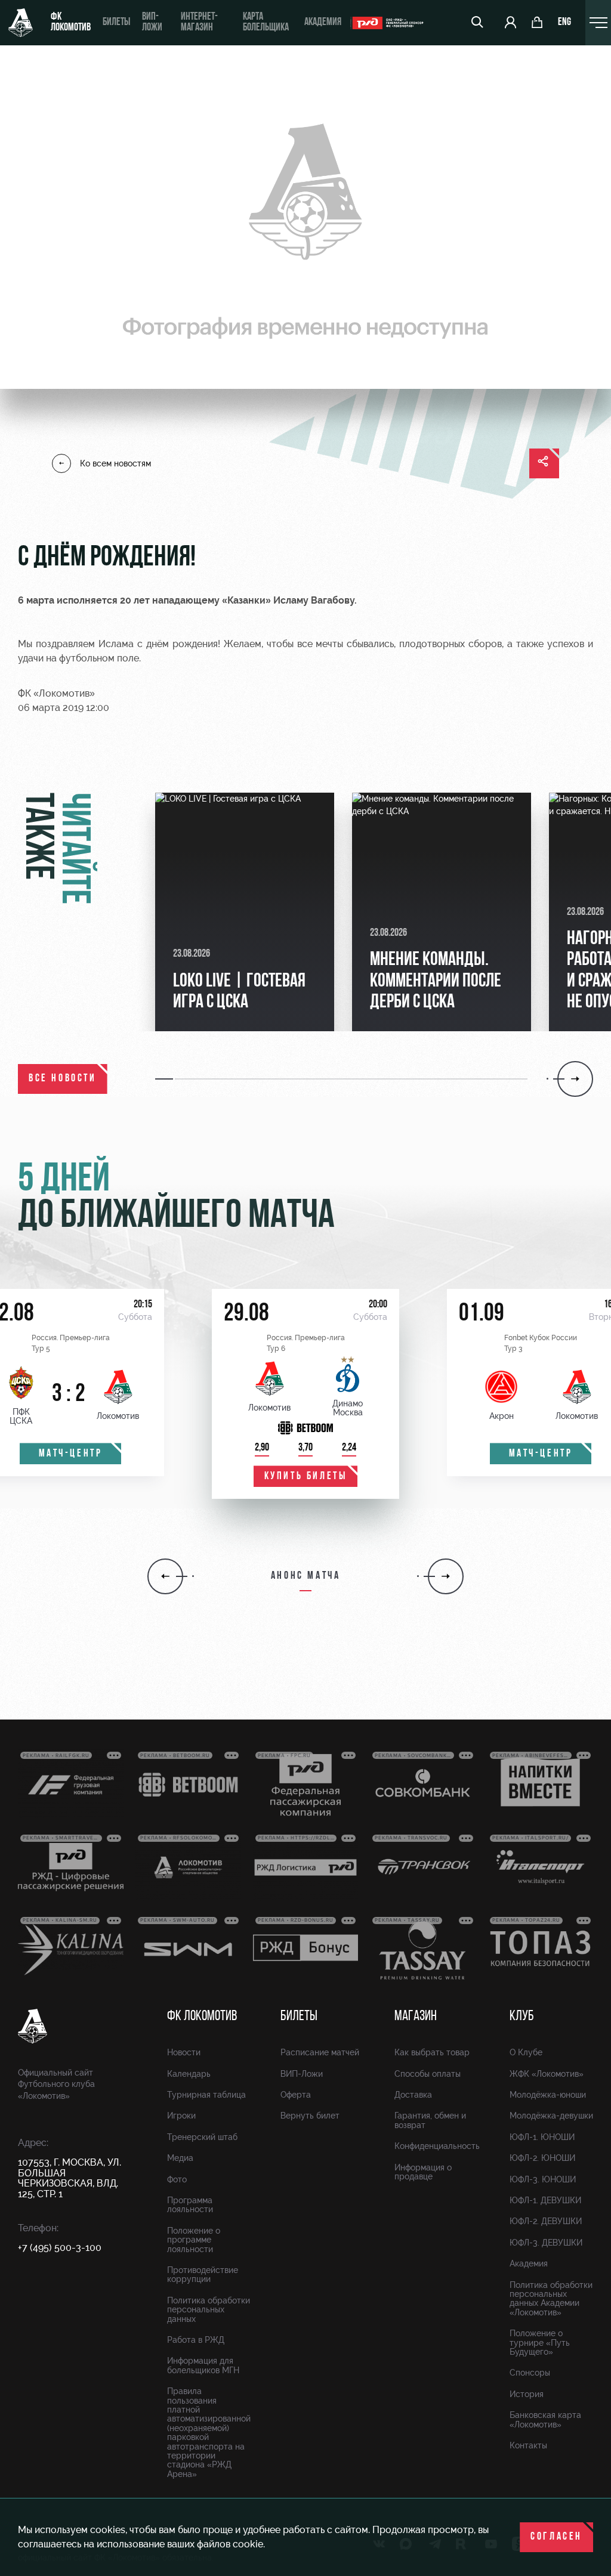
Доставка (413, 2095)
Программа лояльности (190, 2205)
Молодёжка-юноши (548, 2095)
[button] (165, 1079)
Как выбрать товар (432, 2052)
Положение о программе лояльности (194, 2240)
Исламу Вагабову (314, 600)
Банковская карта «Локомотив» (545, 2419)
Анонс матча (306, 1576)
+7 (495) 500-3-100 (60, 2248)
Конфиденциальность (437, 2146)
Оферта (296, 2095)
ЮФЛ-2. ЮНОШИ (542, 2158)
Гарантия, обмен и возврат (430, 2120)
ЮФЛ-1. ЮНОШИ (542, 2137)
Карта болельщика (266, 23)
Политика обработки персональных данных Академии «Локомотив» (551, 2299)
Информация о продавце (423, 2172)
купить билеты (306, 1477)
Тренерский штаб (202, 2137)
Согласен (556, 2537)
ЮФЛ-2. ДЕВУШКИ (546, 2221)
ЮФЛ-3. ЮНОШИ (543, 2179)
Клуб (522, 2017)
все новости (63, 1079)
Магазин (416, 2017)
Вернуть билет (310, 2116)
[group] (245, 912)
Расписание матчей (320, 2052)
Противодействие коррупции (203, 2275)
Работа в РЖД (196, 2340)
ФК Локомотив (71, 23)
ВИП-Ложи (302, 2074)
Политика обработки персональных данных (209, 2310)
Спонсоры (530, 2373)
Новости (184, 2052)
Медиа (180, 2158)
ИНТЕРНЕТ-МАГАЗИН (199, 23)
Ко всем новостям (115, 463)
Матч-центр (71, 1454)
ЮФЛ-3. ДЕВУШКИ (546, 2243)
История (527, 2394)
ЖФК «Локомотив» (547, 2074)
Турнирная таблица (206, 2095)
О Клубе (526, 2052)
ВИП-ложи (152, 23)
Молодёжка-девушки (551, 2116)
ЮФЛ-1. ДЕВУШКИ (545, 2200)
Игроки (181, 2116)
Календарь (189, 2074)
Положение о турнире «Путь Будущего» (540, 2342)
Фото (177, 2179)
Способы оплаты (428, 2074)
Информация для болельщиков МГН (203, 2365)
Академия (323, 23)
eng (564, 23)
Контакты (528, 2445)
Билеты (116, 23)
